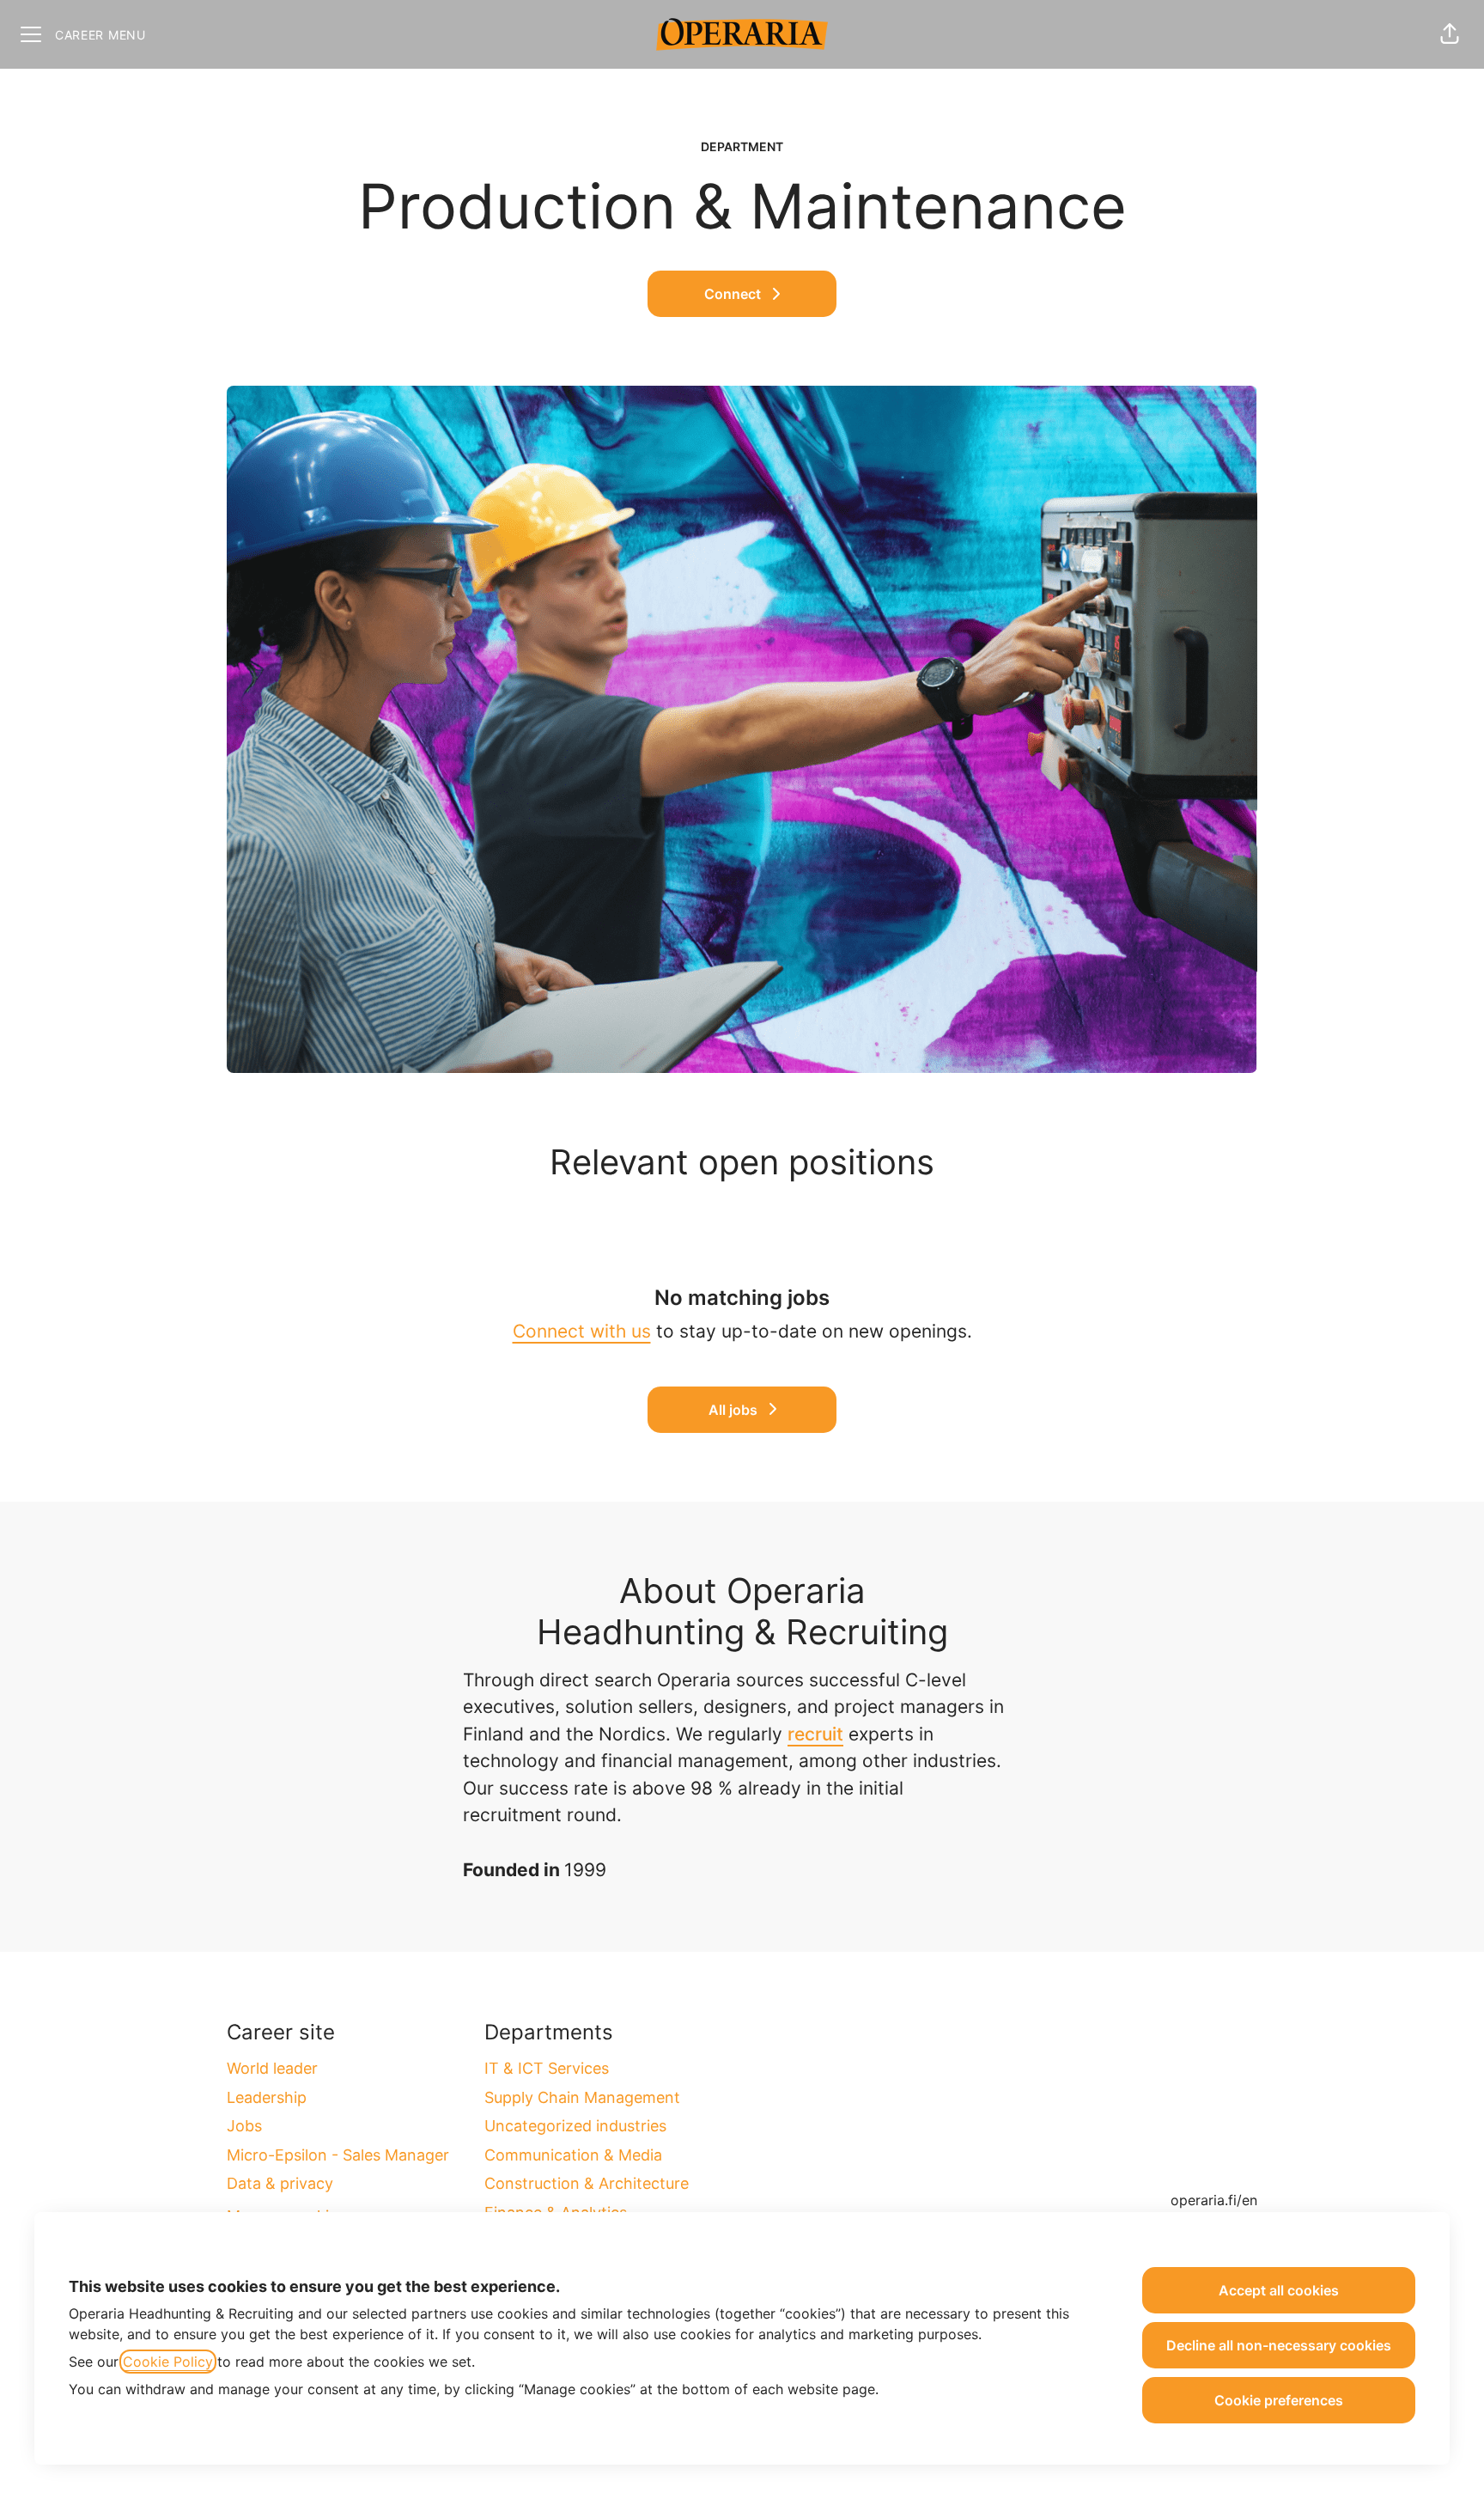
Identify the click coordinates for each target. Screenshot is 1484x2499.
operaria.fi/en (1214, 2200)
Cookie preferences (1279, 2400)
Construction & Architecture (587, 2183)
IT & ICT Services (547, 2068)
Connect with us (582, 1331)
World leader (272, 2068)
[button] (1450, 34)
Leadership (267, 2097)
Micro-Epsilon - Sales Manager (338, 2155)
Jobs (244, 2126)
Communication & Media (573, 2155)
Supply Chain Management (582, 2097)
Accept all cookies (1279, 2290)
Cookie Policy (168, 2362)
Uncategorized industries (575, 2126)
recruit (815, 1734)
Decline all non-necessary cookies (1279, 2345)
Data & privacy (280, 2183)
